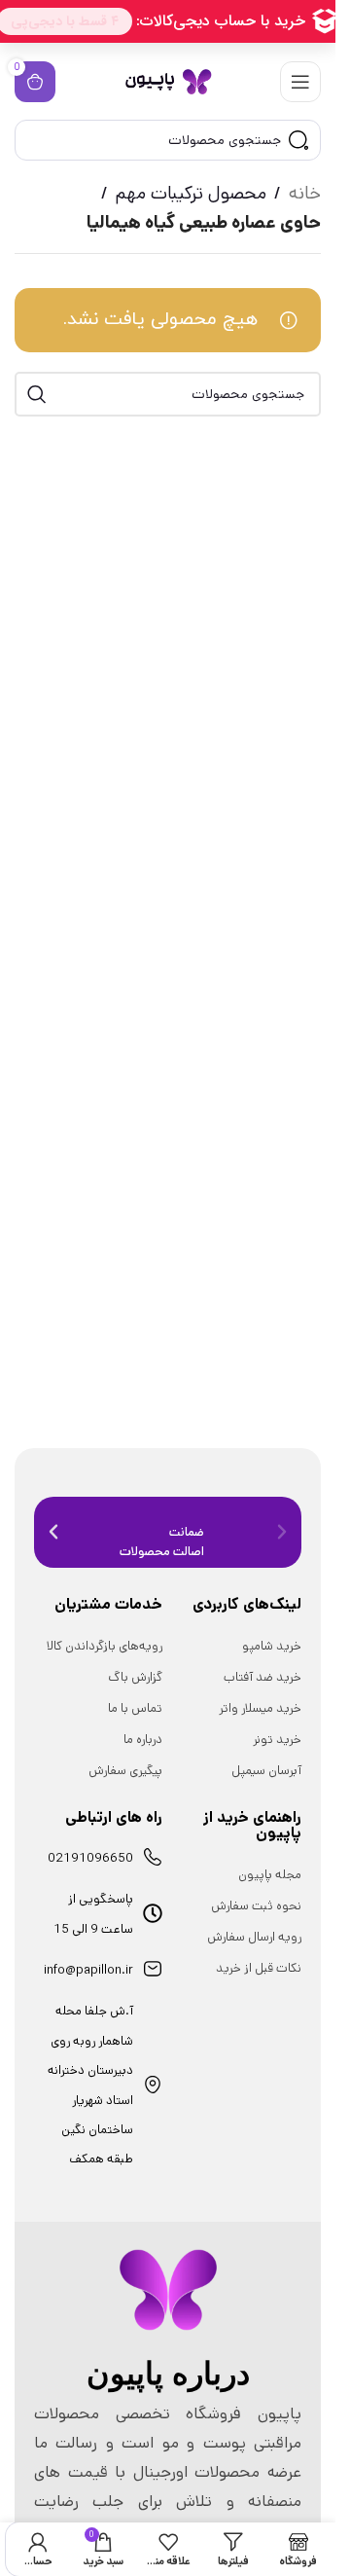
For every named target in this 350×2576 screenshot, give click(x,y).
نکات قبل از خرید (259, 1968)
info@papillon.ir (88, 1970)
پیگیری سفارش (125, 1771)
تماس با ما (135, 1708)
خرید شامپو (272, 1646)
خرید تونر (277, 1740)
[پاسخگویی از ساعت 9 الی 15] (153, 1913)
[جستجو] (37, 394)
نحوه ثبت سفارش (256, 1906)
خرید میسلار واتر (260, 1708)
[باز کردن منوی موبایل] (300, 82)
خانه (305, 193)
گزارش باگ (135, 1677)
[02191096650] (153, 1857)
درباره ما (143, 1740)
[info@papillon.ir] (153, 1969)
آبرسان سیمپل (266, 1771)
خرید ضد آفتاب (262, 1677)
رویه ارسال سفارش (254, 1937)
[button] (53, 1532)
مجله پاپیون (270, 1875)
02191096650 (90, 1858)
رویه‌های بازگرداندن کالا (105, 1646)
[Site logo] (168, 81)
